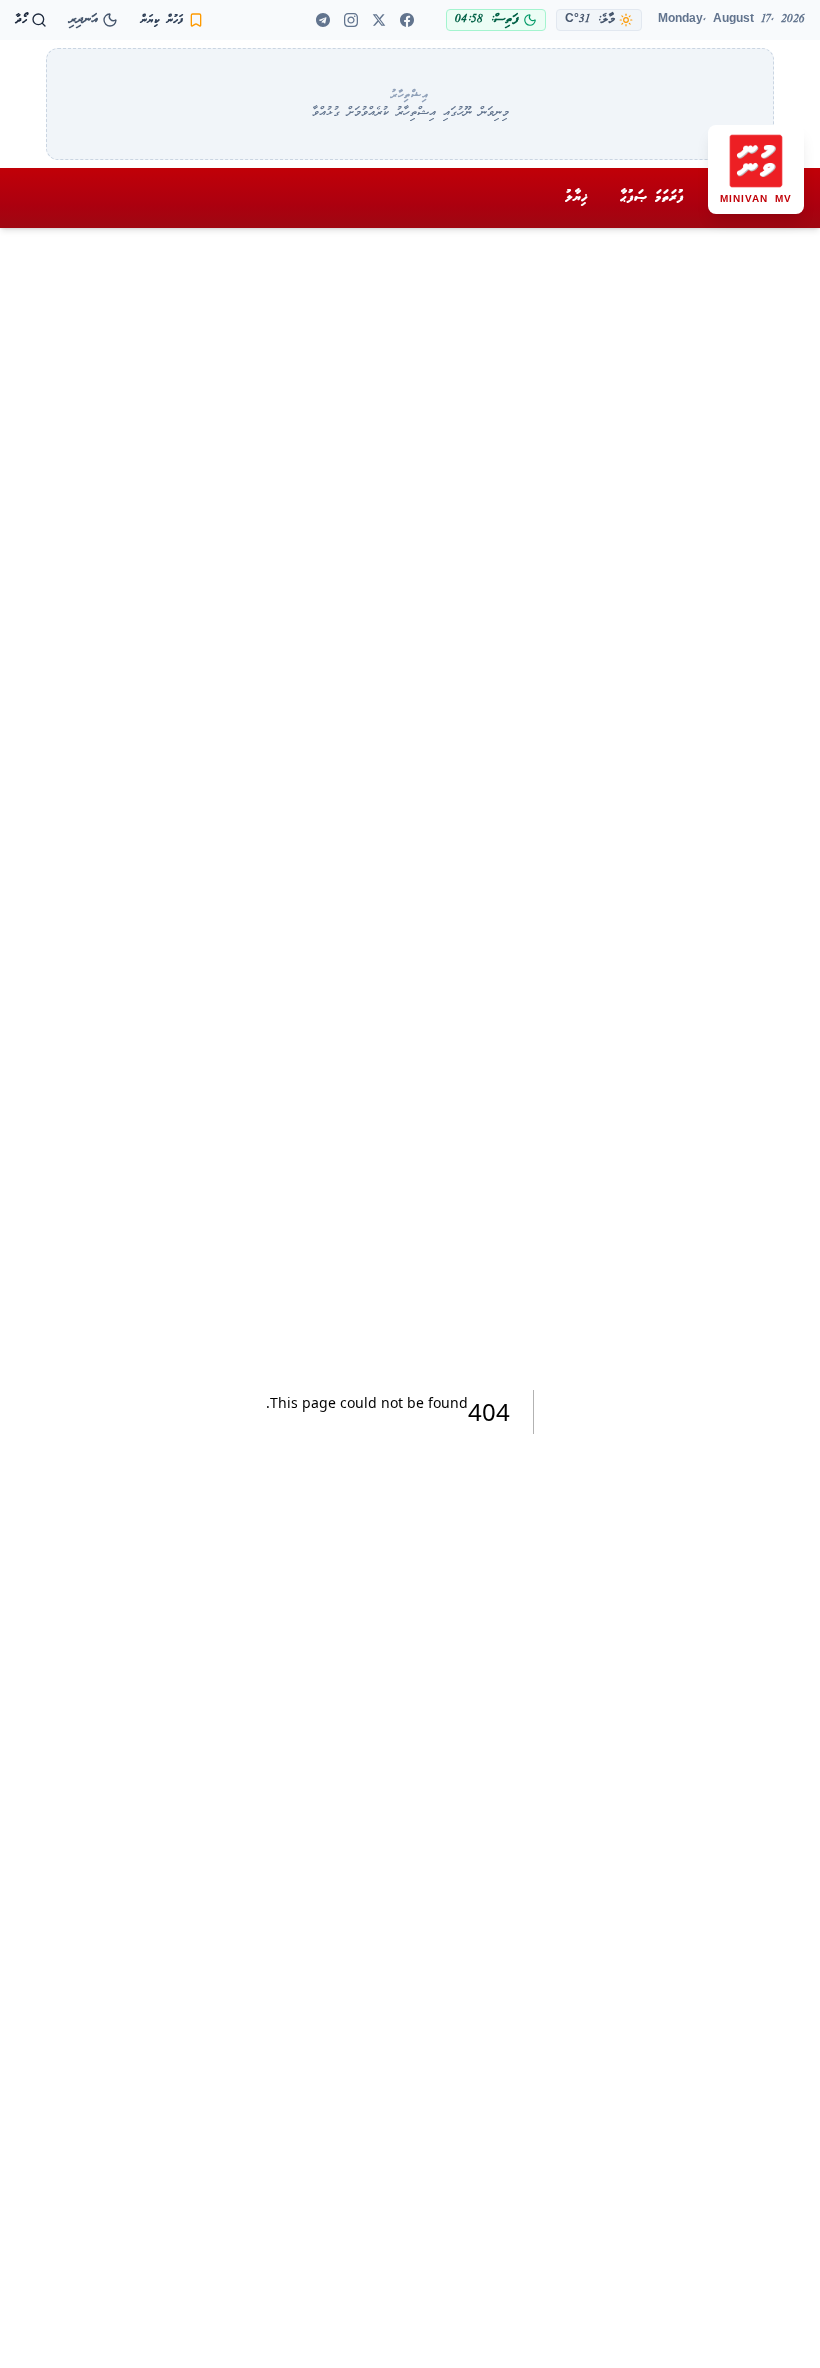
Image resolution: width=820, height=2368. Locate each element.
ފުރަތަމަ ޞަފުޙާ (652, 197)
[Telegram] (323, 20)
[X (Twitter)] (379, 20)
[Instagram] (351, 20)
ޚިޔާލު (576, 197)
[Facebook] (407, 20)
